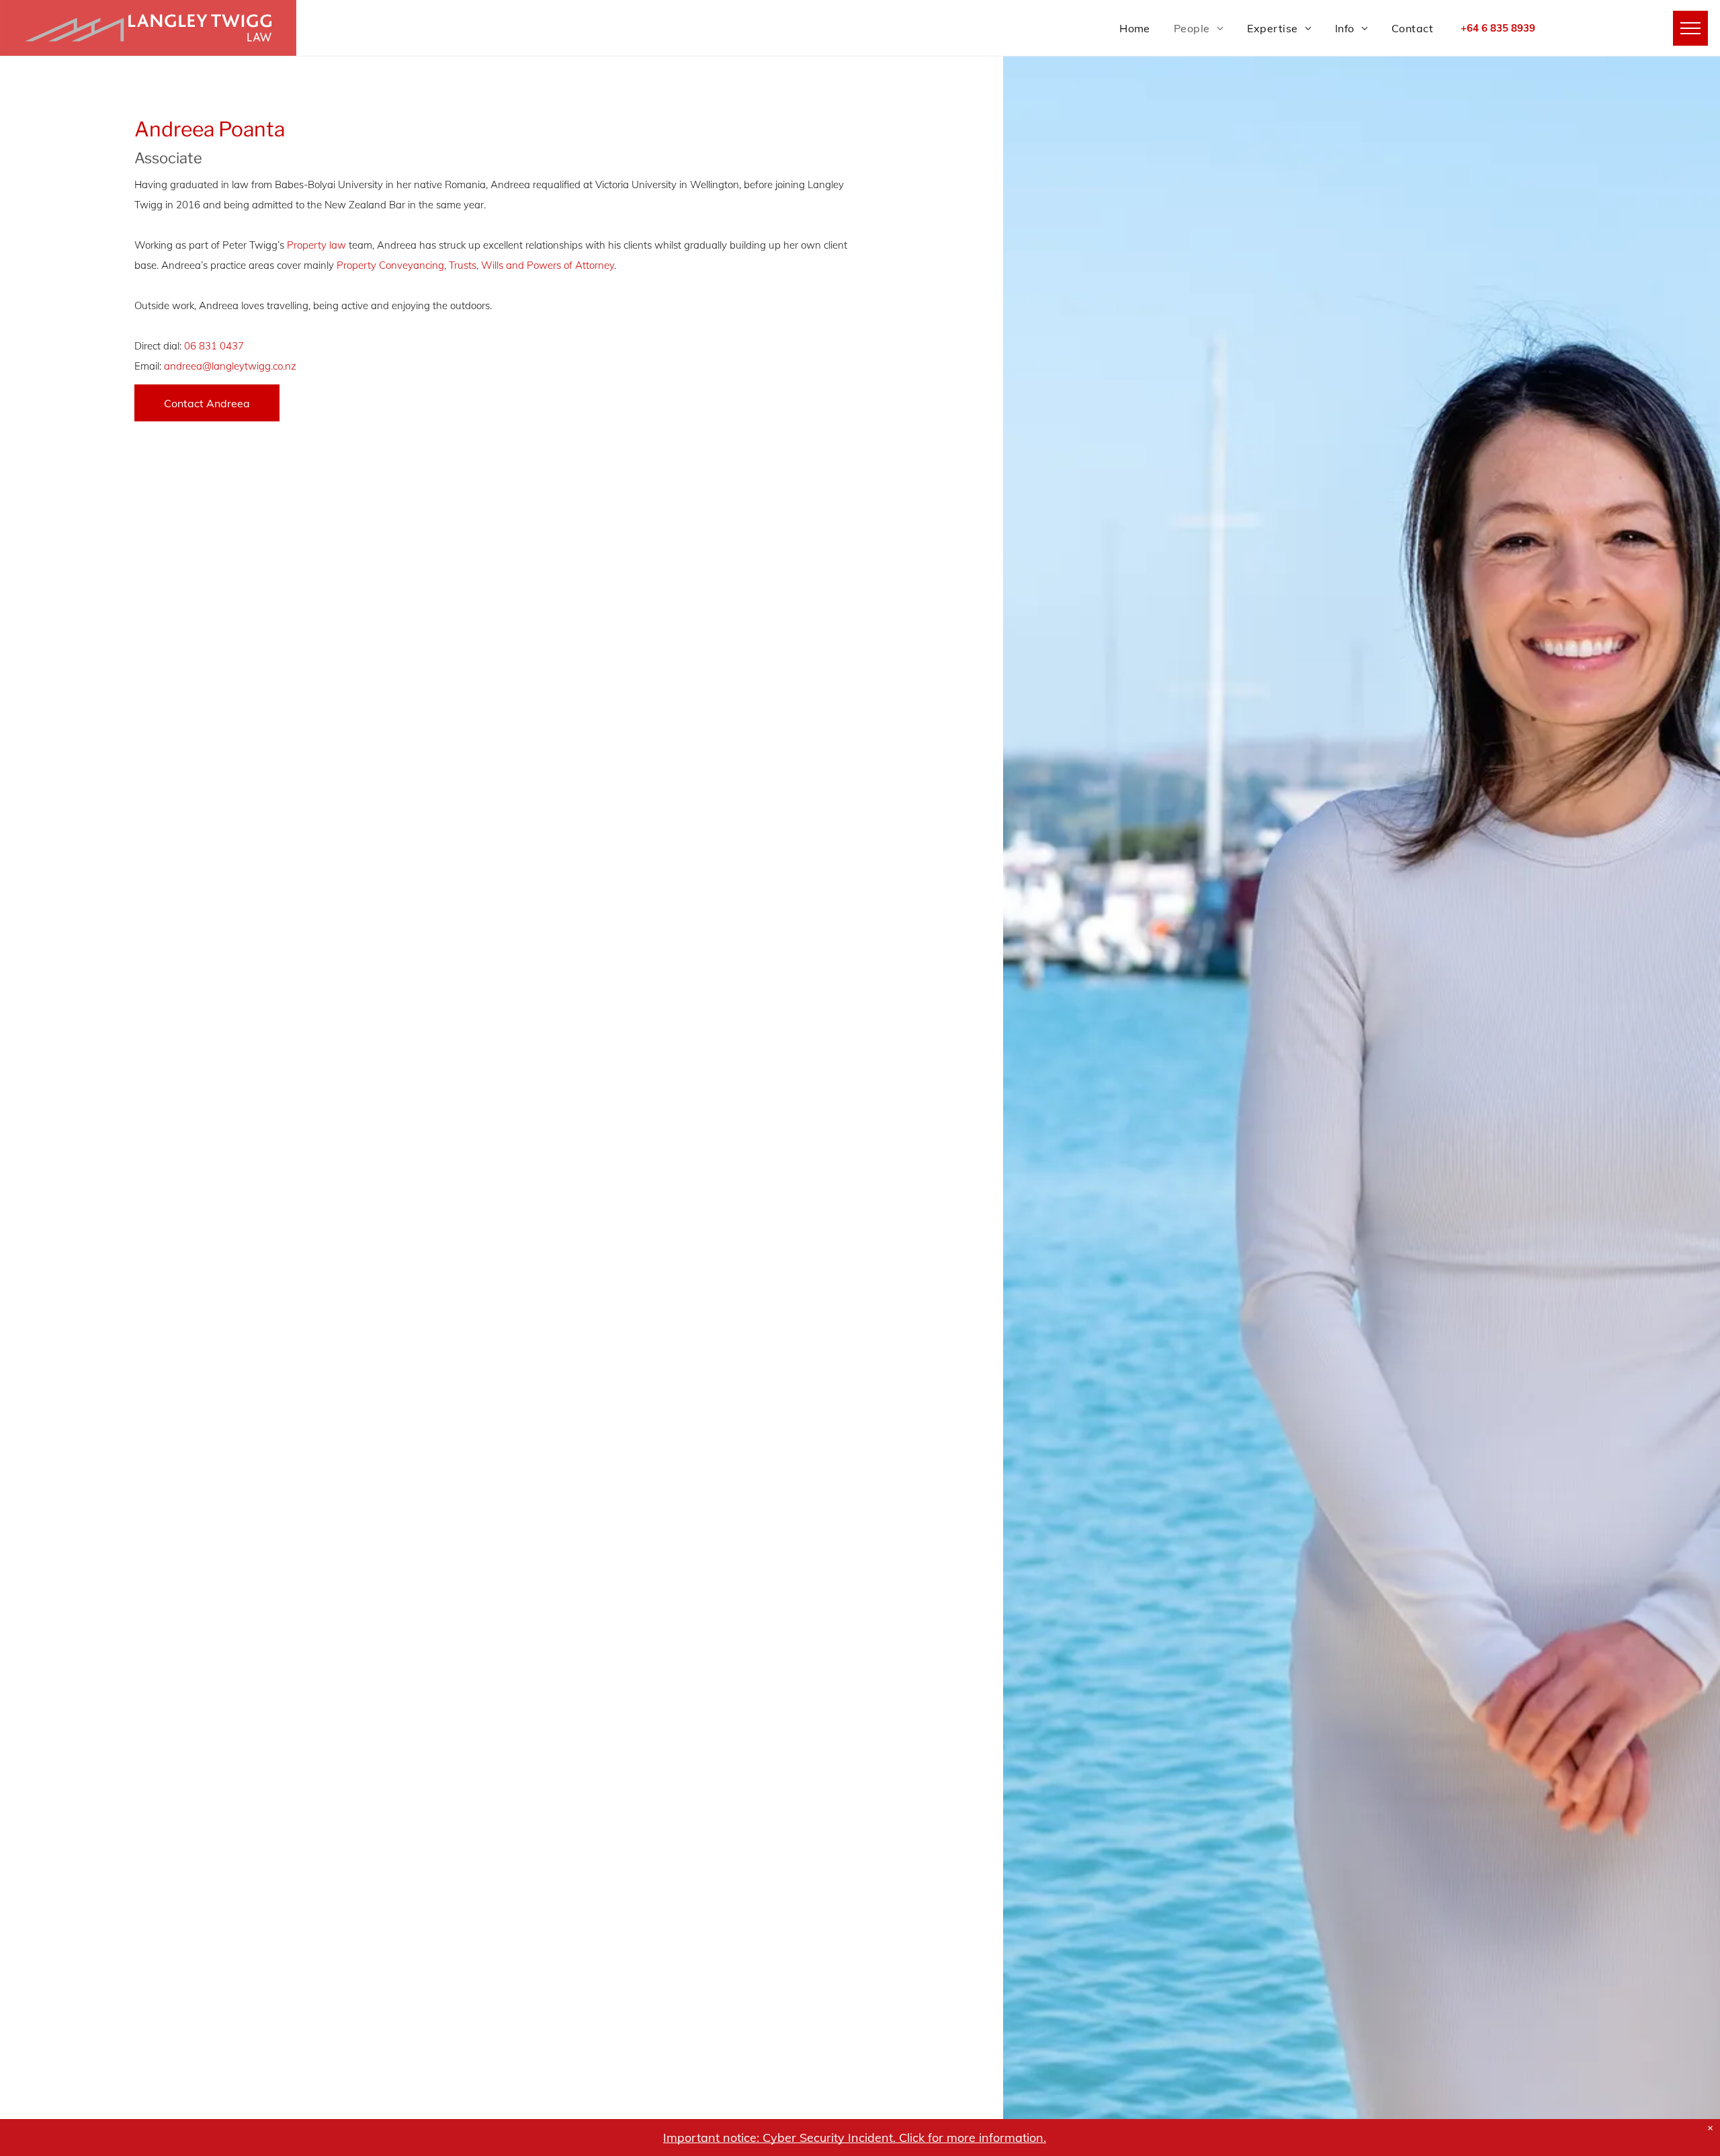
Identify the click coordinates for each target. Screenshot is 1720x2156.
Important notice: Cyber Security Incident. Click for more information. (855, 2138)
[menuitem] (1123, 28)
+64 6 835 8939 (1498, 28)
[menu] (1690, 28)
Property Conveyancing (390, 265)
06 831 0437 (214, 346)
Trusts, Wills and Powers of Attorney (531, 265)
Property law (316, 245)
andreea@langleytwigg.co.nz (230, 366)
